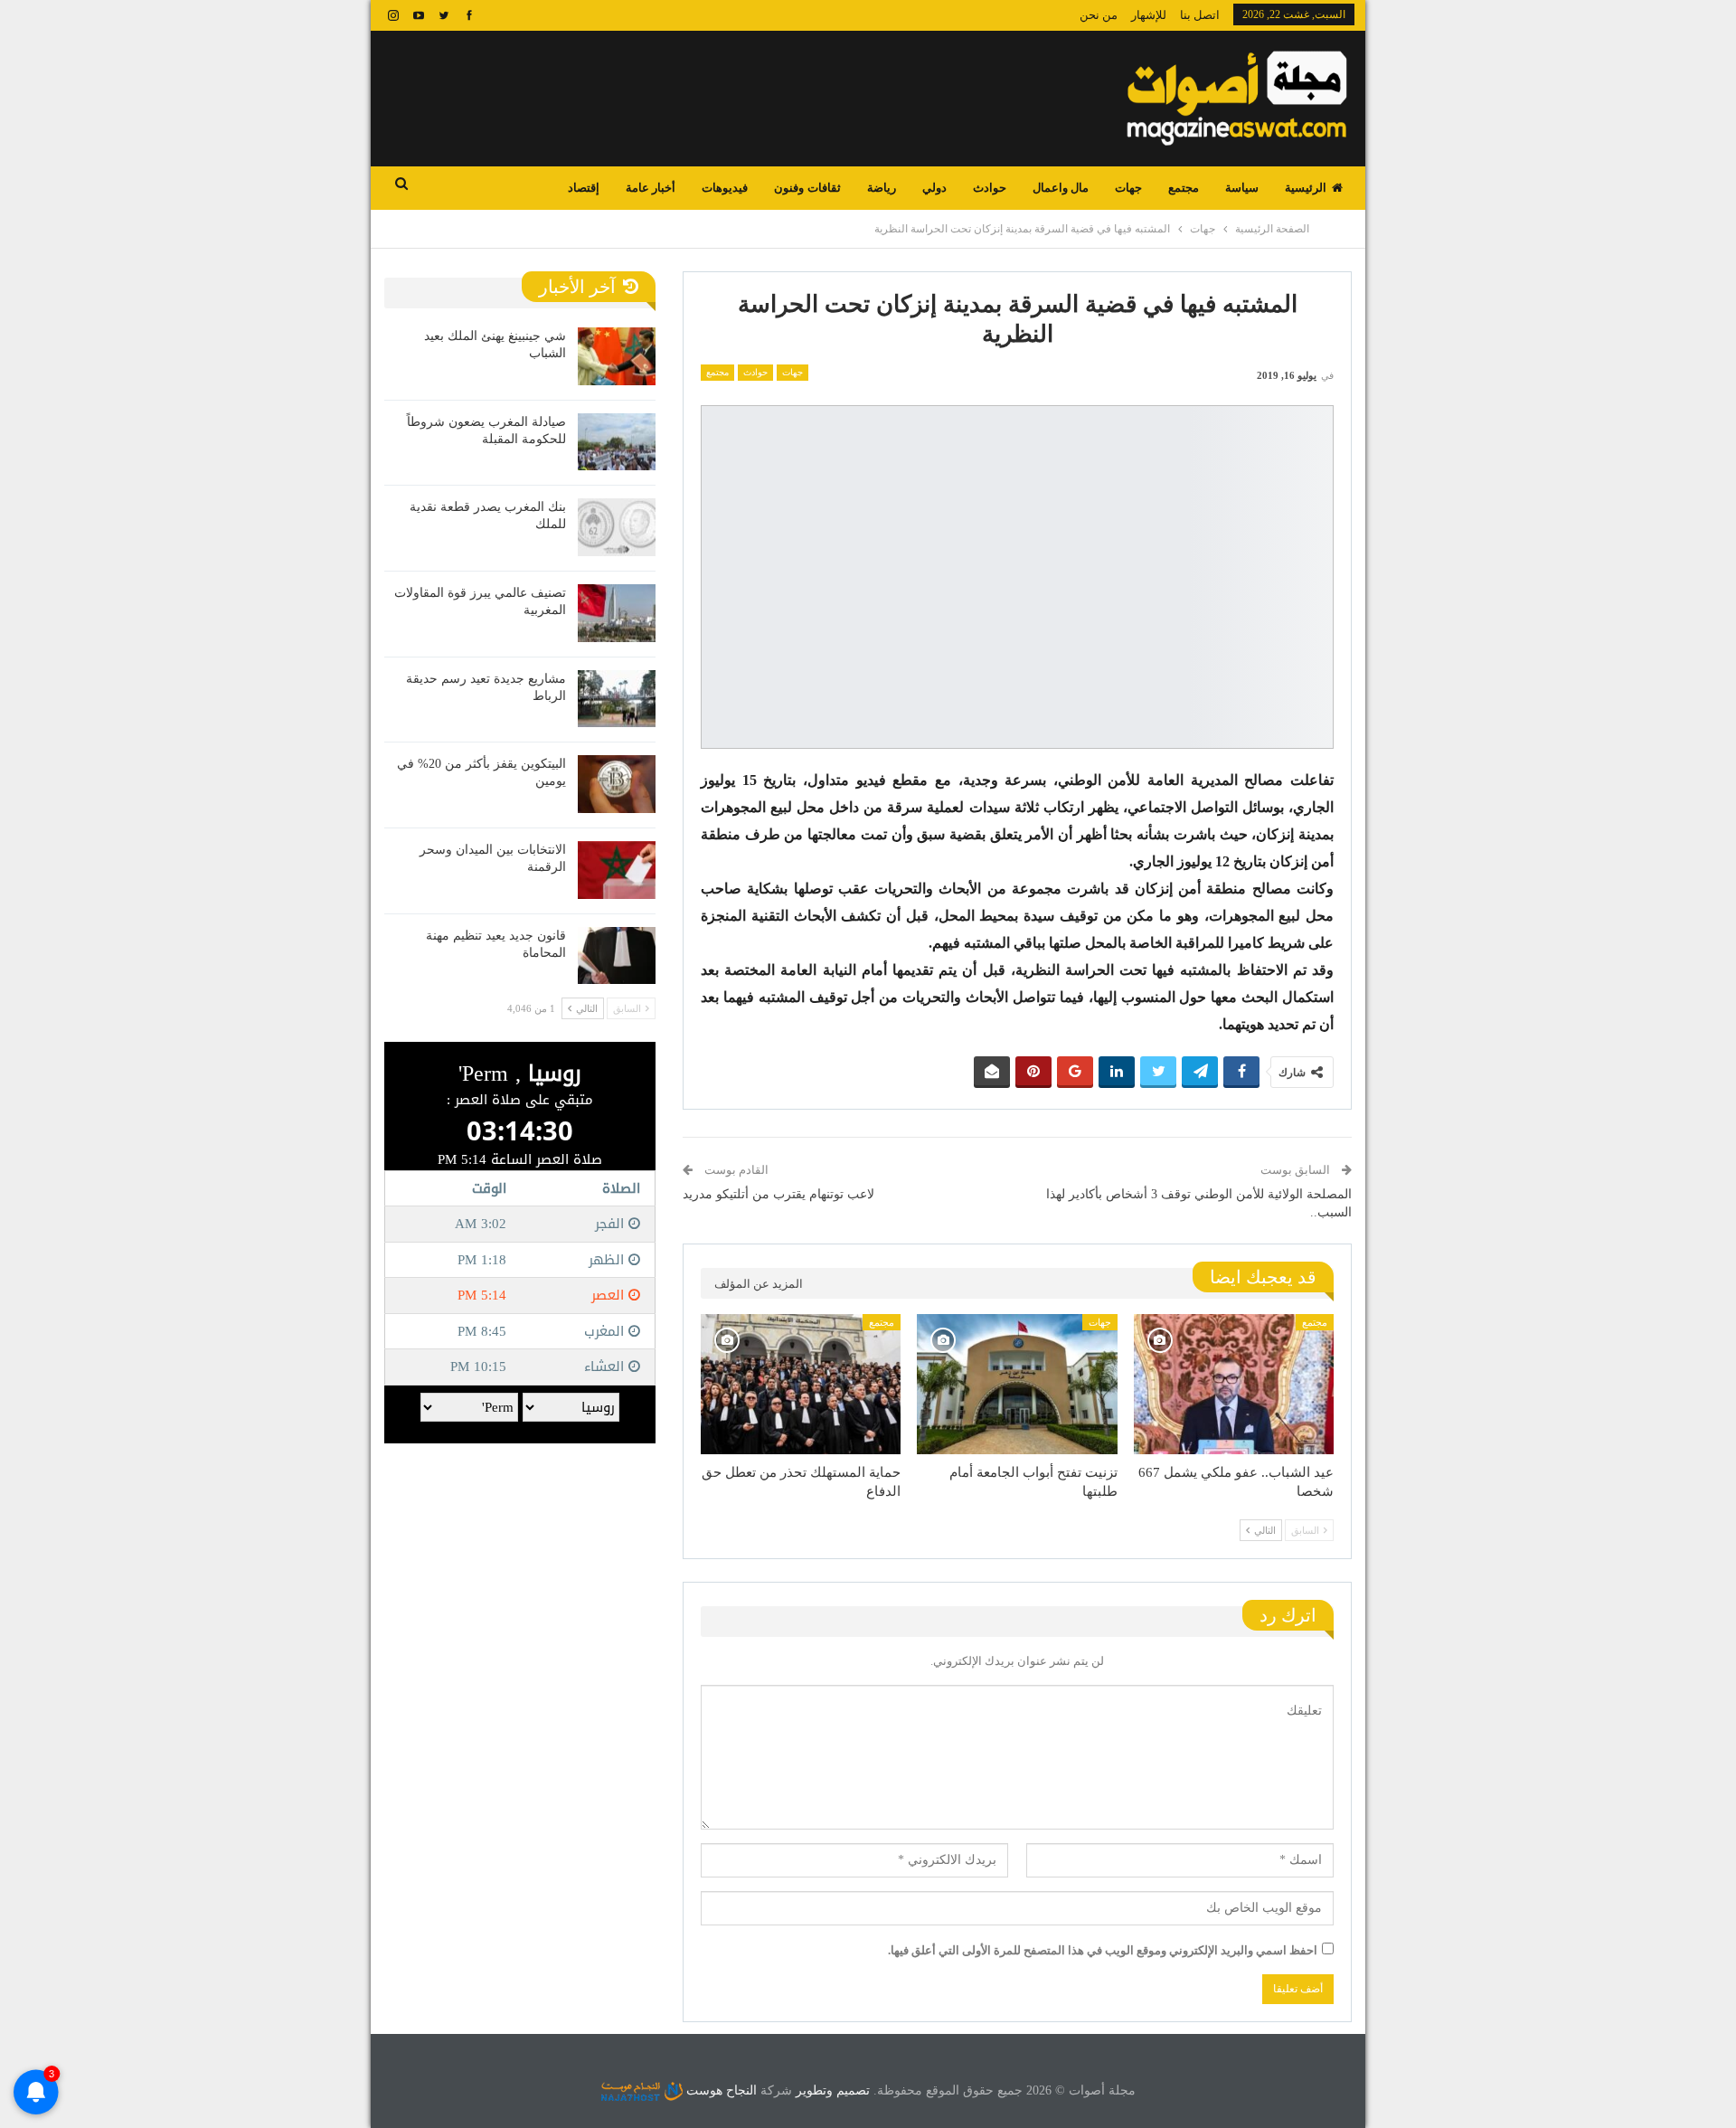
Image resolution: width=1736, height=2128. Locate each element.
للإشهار (1149, 15)
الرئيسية (1306, 188)
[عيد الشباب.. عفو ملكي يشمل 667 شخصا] (1234, 1384)
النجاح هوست (720, 2090)
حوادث (990, 188)
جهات (1128, 188)
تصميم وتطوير (833, 2090)
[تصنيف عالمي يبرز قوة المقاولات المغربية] (617, 613)
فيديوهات (725, 188)
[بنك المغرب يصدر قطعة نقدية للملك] (617, 527)
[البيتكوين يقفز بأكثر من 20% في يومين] (617, 784)
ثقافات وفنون (807, 188)
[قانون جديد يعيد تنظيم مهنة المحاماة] (617, 956)
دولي (934, 188)
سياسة (1242, 188)
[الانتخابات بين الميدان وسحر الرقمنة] (617, 870)
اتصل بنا (1200, 15)
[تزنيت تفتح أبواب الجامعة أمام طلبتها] (1017, 1384)
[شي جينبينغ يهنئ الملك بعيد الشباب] (617, 356)
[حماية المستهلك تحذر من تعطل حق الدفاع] (801, 1384)
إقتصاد (584, 188)
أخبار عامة (651, 188)
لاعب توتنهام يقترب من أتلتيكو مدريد (778, 1194)
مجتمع (1184, 188)
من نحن (1099, 15)
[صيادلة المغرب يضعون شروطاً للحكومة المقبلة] (617, 442)
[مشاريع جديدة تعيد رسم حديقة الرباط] (617, 699)
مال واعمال (1061, 188)
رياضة (882, 188)
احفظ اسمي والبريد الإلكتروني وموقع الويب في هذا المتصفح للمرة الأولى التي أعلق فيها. (1103, 1950)
